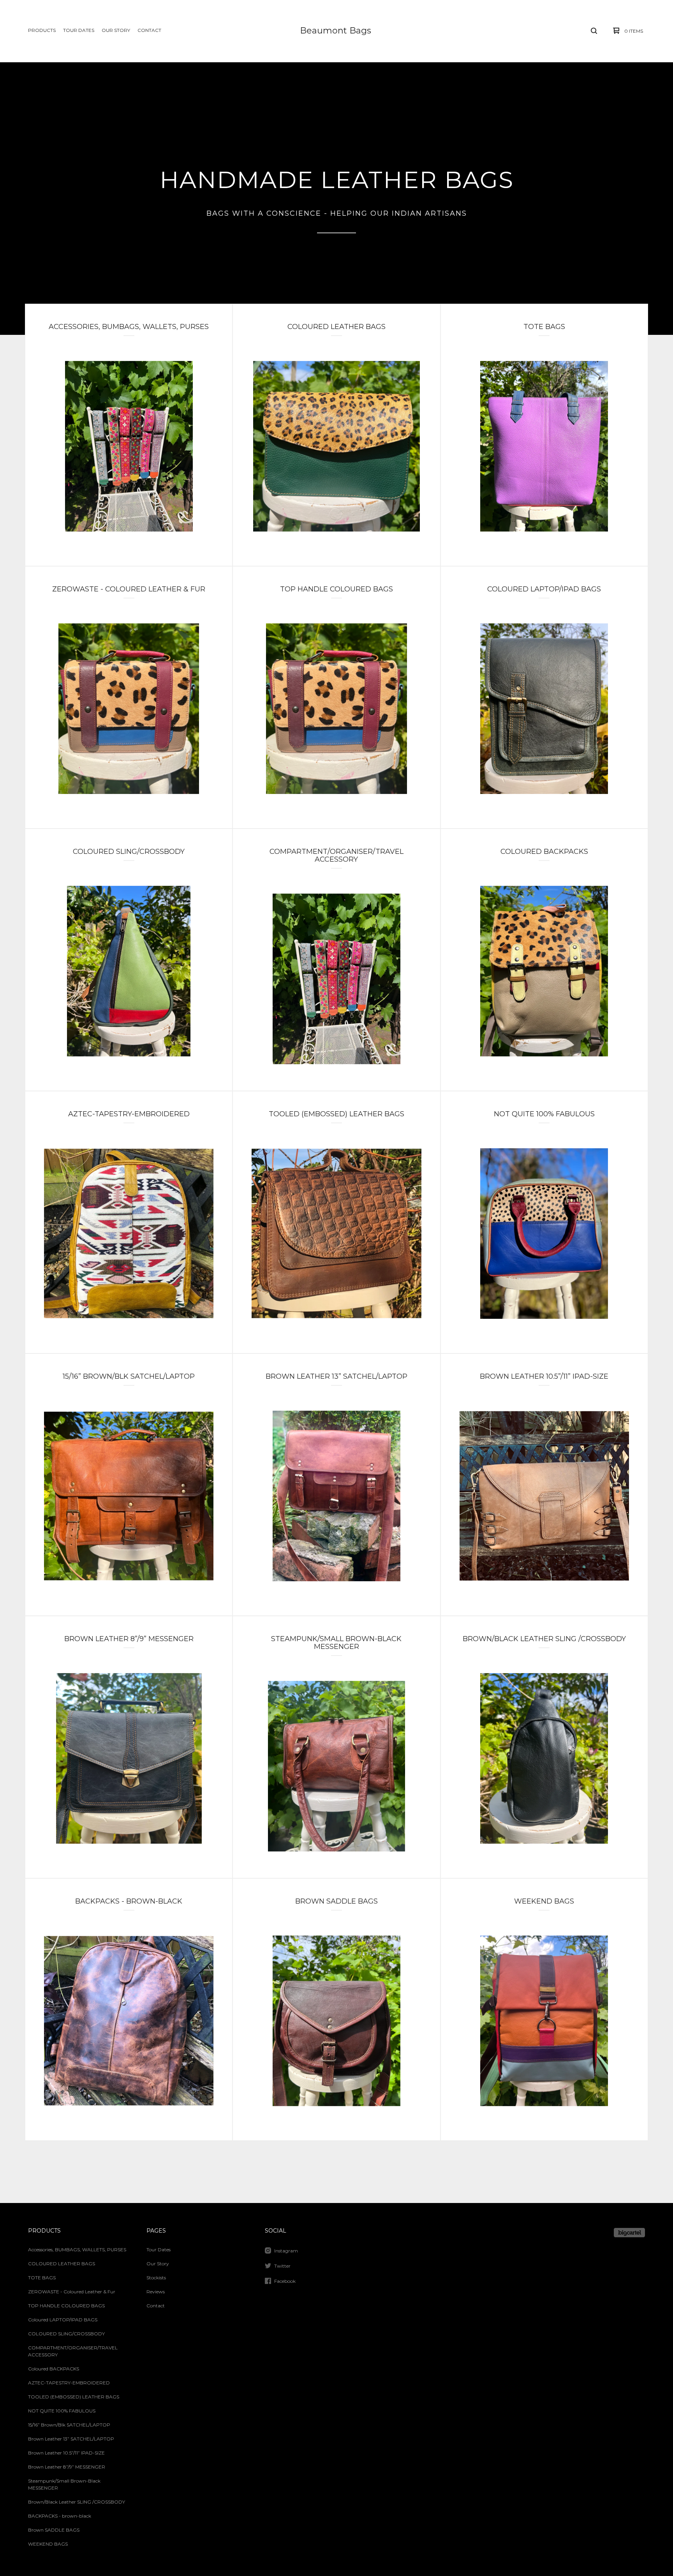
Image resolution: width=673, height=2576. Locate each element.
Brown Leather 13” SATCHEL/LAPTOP (71, 2439)
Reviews (156, 2292)
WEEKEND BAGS (48, 2544)
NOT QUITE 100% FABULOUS (62, 2411)
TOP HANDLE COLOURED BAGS (66, 2306)
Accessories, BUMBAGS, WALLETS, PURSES (77, 2250)
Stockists (156, 2278)
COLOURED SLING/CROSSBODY (66, 2334)
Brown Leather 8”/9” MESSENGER (67, 2467)
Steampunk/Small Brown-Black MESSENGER (64, 2484)
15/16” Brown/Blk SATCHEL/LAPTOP (69, 2425)
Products (42, 30)
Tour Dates (79, 30)
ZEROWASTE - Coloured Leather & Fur (72, 2292)
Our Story (116, 30)
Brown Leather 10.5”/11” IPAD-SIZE (66, 2453)
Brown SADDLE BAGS (54, 2530)
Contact (149, 30)
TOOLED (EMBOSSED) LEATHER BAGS (74, 2397)
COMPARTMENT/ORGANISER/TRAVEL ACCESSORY (73, 2351)
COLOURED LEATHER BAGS (62, 2264)
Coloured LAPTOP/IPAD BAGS (63, 2320)
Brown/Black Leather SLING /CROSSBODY (77, 2502)
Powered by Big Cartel (629, 2233)
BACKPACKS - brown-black (60, 2516)
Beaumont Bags (336, 31)
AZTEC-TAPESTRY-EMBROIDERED (69, 2383)
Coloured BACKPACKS (54, 2369)
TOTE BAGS (42, 2278)
